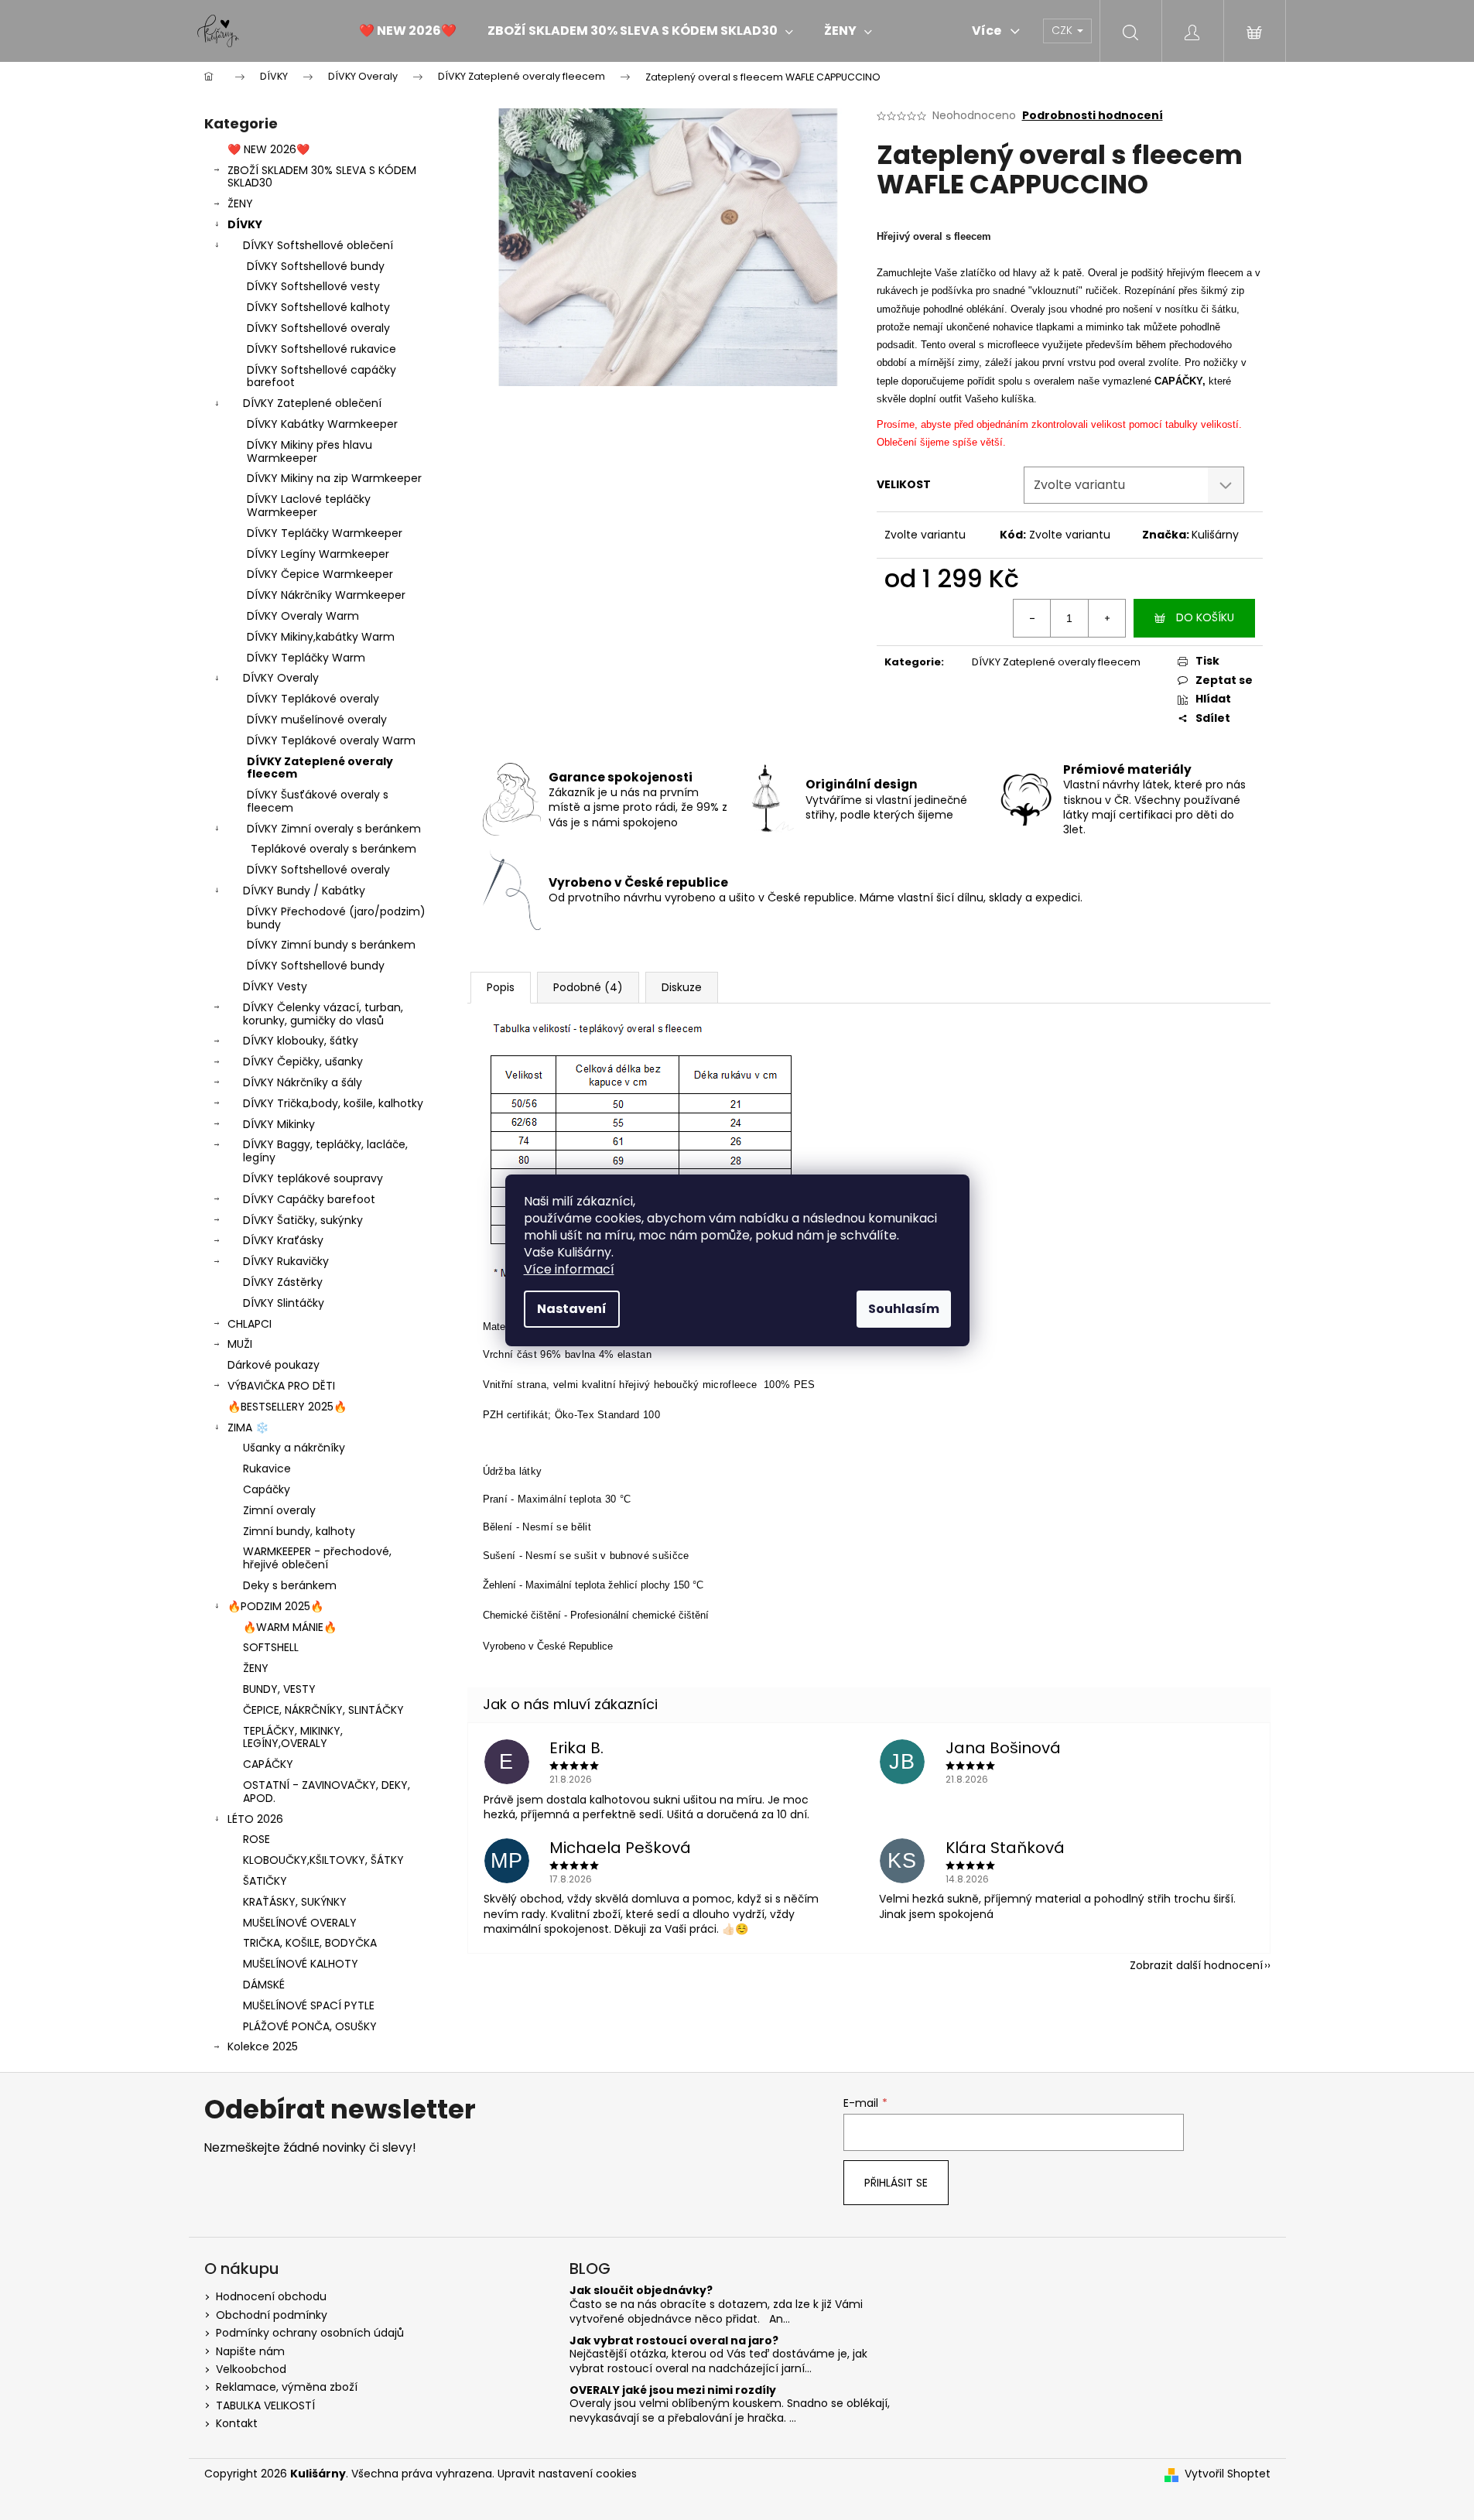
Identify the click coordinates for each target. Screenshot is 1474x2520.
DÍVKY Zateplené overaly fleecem (320, 768)
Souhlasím (904, 1309)
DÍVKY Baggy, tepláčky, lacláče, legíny (325, 1151)
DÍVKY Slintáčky (284, 1303)
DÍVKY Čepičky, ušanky (303, 1062)
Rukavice (267, 1469)
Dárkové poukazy (274, 1365)
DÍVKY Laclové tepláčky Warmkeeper (309, 506)
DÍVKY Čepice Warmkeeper (320, 574)
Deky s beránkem (290, 1585)
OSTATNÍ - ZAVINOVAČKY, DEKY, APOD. (327, 1792)
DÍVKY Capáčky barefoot (309, 1199)
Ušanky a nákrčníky (294, 1448)
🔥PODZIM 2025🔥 (275, 1606)
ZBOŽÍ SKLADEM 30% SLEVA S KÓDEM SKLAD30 (322, 177)
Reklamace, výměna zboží (287, 2387)
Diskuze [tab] (682, 987)
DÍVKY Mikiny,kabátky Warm (321, 637)
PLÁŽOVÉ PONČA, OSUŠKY (310, 2026)
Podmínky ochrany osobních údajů (310, 2333)
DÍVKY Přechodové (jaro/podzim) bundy (336, 918)
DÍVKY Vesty (275, 986)
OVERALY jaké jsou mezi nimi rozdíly (673, 2390)
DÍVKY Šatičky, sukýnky (303, 1220)
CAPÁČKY (268, 1764)
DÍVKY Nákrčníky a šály (303, 1082)
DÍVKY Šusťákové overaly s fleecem (318, 801)
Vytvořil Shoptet (1228, 2474)
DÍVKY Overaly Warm (303, 616)
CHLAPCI (250, 1324)
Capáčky (267, 1489)
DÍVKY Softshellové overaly (318, 328)
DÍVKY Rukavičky (286, 1261)
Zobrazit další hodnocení (1196, 1965)
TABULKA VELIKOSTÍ (265, 2405)
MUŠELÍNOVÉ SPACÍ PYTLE (309, 2005)
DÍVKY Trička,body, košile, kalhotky (333, 1103)
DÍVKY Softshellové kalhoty (318, 307)
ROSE (256, 1839)
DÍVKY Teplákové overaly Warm (331, 740)
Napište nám (250, 2351)
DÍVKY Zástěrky (283, 1282)
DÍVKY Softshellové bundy (316, 266)
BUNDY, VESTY (279, 1689)
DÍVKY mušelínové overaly (317, 720)
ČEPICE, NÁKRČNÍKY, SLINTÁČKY (323, 1710)
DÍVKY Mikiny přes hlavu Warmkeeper (310, 451)
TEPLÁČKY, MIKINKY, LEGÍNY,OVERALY (293, 1737)
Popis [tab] (501, 987)
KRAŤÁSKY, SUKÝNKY (295, 1902)
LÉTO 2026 (255, 1819)
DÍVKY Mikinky (279, 1124)
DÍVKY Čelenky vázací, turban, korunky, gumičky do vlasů (323, 1014)
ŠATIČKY (265, 1881)
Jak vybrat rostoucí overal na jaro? (674, 2341)
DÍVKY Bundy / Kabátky (304, 891)
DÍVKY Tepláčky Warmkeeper (325, 533)
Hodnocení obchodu (271, 2296)
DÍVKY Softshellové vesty (313, 286)
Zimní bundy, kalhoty (299, 1531)
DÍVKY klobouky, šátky (301, 1041)
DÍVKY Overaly (281, 678)
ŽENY (240, 203)
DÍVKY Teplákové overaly (313, 699)
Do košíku (1205, 617)
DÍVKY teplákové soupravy (313, 1178)
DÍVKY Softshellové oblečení (318, 245)
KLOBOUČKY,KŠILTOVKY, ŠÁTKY (323, 1860)
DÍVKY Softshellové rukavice (321, 349)
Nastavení (572, 1309)
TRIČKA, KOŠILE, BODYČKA (310, 1943)
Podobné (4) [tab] (588, 987)
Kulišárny (1215, 535)
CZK (1064, 30)
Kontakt (237, 2423)
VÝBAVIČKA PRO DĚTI (281, 1386)
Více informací (569, 1269)
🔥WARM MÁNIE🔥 (290, 1627)
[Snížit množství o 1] (1032, 618)
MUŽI (240, 1344)
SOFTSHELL (271, 1647)
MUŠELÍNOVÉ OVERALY (300, 1923)
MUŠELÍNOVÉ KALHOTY (301, 1964)
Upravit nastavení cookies (567, 2474)
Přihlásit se (896, 2183)
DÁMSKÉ (264, 1985)
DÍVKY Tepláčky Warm (306, 658)
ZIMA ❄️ (248, 1428)
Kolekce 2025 (263, 2046)
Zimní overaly (279, 1510)
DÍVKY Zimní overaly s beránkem (334, 829)
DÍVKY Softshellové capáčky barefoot (321, 376)
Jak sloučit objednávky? (641, 2291)
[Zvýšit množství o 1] (1106, 618)
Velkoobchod (251, 2369)
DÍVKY (245, 224)
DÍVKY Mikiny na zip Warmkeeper (334, 478)
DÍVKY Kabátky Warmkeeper (322, 424)
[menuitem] (408, 31)
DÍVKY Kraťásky (283, 1240)
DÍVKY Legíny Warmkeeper (318, 554)
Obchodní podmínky (272, 2315)
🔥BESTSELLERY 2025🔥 (287, 1407)
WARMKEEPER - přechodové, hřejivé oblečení (317, 1558)
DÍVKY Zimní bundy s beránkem (331, 945)
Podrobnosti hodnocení (1093, 116)
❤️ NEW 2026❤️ (268, 149)
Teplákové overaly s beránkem (333, 849)
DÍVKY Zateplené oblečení (312, 403)
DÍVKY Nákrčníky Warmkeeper (326, 595)
